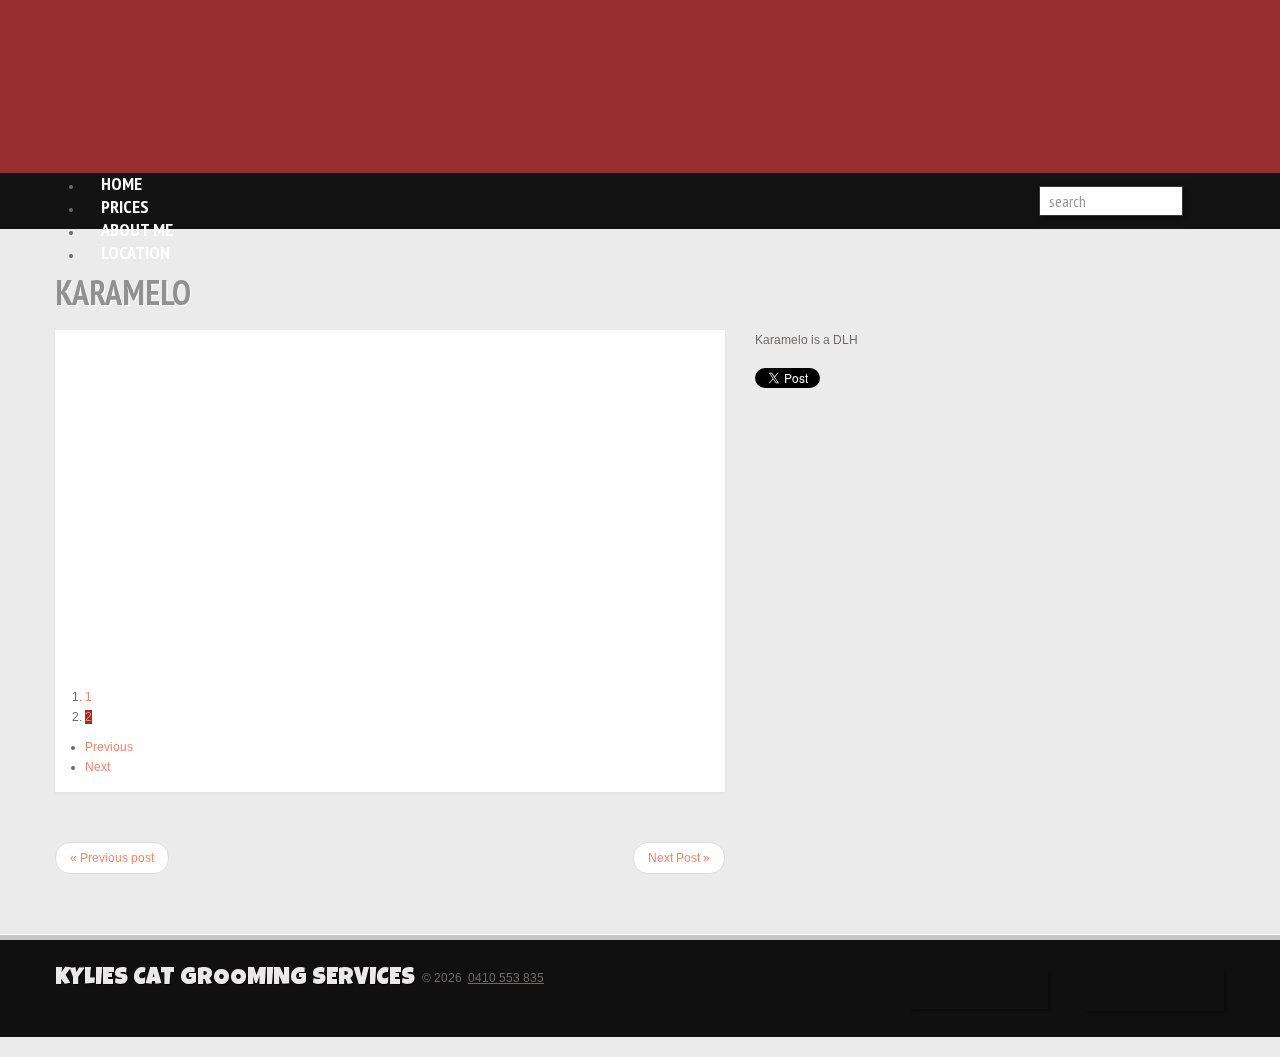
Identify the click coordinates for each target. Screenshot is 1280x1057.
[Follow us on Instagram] (1154, 988)
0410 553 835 (506, 978)
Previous (109, 747)
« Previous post (112, 858)
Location (135, 252)
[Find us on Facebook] (978, 988)
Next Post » (679, 858)
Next (97, 767)
